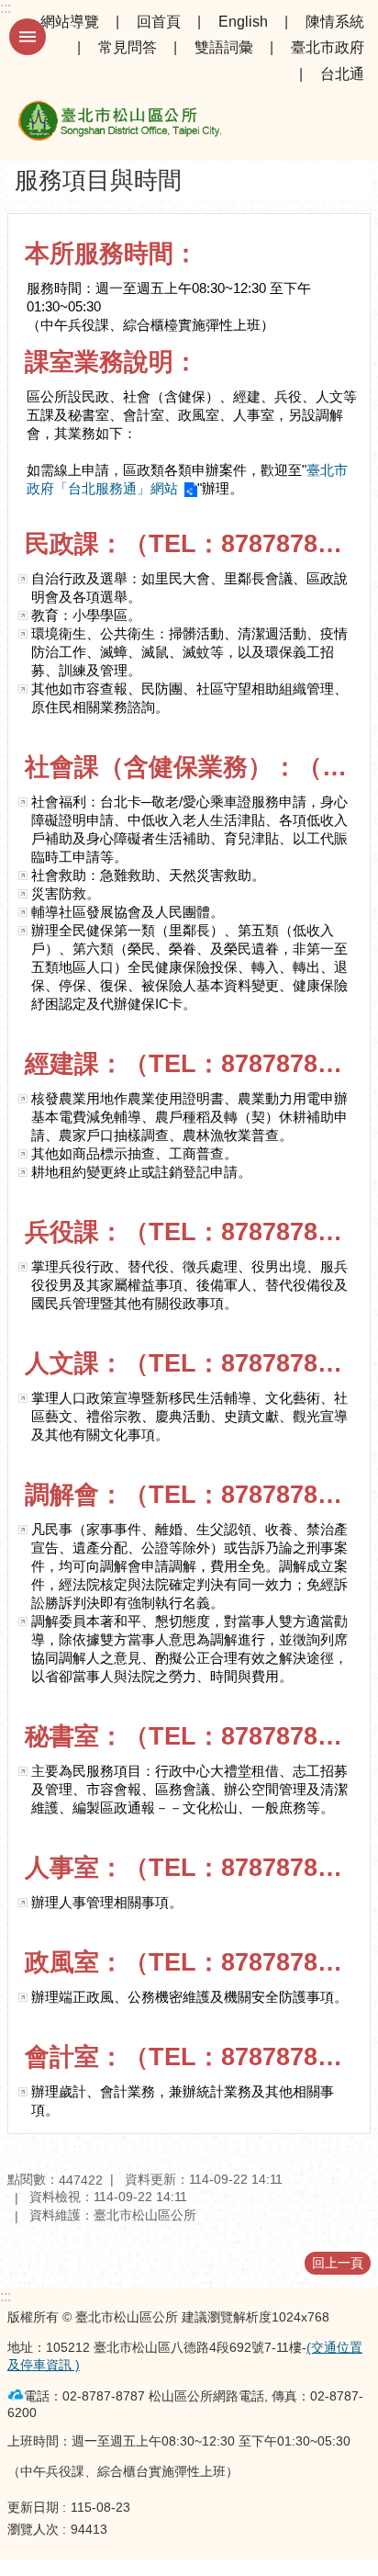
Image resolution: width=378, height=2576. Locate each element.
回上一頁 (338, 2263)
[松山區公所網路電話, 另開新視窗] (16, 2395)
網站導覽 (70, 22)
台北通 (342, 74)
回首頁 (159, 22)
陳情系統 (335, 22)
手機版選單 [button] (28, 37)
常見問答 (128, 47)
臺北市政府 (328, 47)
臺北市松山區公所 (119, 124)
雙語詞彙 (224, 47)
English (243, 22)
